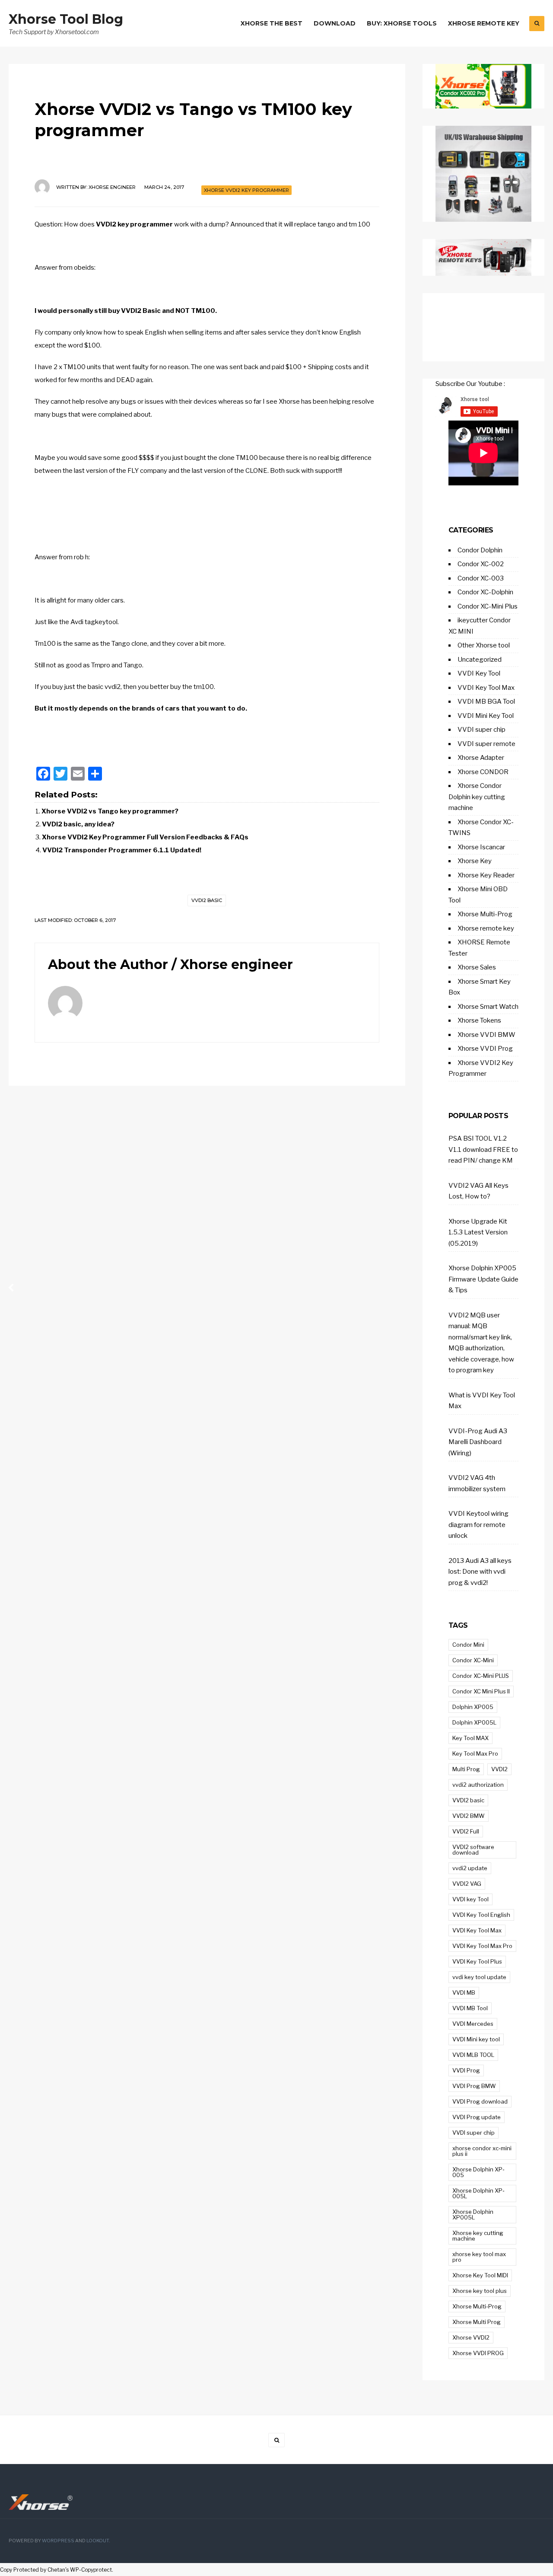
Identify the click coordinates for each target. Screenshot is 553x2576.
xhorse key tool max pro (479, 2257)
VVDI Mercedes (473, 2024)
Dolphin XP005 (473, 1707)
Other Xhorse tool (484, 645)
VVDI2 (499, 1769)
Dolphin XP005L (474, 1722)
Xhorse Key (475, 861)
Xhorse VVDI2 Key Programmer (246, 190)
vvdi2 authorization (478, 1785)
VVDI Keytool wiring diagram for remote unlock (478, 1525)
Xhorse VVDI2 (471, 2337)
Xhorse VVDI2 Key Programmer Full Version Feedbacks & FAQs (145, 837)
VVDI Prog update (477, 2117)
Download (335, 23)
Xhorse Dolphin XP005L (473, 2214)
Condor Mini (468, 1645)
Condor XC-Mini (473, 1660)
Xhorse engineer (112, 187)
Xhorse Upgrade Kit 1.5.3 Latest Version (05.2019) (478, 1232)
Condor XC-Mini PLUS (481, 1676)
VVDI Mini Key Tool (486, 716)
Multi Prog (466, 1769)
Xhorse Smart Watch (488, 1007)
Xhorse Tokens (479, 1020)
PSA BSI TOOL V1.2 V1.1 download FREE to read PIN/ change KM (483, 1149)
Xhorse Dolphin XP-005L (478, 2193)
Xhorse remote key (486, 928)
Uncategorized (480, 660)
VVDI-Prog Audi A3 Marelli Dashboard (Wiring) (478, 1442)
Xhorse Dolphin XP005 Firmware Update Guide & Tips (483, 1279)
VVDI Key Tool (479, 673)
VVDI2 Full (466, 1831)
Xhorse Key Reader (486, 875)
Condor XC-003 (481, 578)
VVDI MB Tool (470, 2008)
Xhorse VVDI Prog (485, 1049)
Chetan (56, 2570)
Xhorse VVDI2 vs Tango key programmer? (110, 811)
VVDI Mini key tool (476, 2039)
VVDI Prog (466, 2070)
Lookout (98, 2541)
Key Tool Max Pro (475, 1753)
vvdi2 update (470, 1868)
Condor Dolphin (480, 550)
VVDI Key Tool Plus (477, 1961)
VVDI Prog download (480, 2101)
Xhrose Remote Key (484, 23)
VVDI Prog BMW (474, 2086)
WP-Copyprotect (91, 2570)
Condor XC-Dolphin (485, 592)
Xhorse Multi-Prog (485, 914)
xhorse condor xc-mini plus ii (482, 2151)
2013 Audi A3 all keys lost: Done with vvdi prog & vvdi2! (480, 1572)
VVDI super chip (481, 730)
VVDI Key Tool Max (486, 688)
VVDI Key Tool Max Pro (482, 1946)
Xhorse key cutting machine (478, 2236)
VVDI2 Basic (141, 311)
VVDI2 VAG (467, 1884)
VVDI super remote (486, 744)
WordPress (58, 2541)
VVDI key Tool (470, 1899)
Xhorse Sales (477, 967)
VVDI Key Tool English (481, 1915)
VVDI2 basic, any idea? (78, 824)
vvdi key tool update (479, 1977)
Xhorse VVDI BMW (486, 1035)
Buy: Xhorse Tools (402, 23)
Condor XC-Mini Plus (488, 606)
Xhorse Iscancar (481, 847)
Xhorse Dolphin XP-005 (478, 2172)
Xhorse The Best (272, 23)
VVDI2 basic (207, 900)
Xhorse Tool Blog (66, 19)
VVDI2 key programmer (134, 224)
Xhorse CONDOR (483, 772)
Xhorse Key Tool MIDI (480, 2275)
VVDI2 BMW (469, 1816)
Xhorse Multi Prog (477, 2322)
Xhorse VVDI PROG (478, 2353)
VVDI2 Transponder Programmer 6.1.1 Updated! (122, 850)
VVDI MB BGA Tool (486, 701)
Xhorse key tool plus (480, 2291)
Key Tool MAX (470, 1738)
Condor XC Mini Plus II (481, 1691)
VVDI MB (464, 1993)
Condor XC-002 (481, 564)
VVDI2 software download (473, 1850)
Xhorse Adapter (481, 758)
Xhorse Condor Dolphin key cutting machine (477, 797)
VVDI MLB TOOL (473, 2055)
